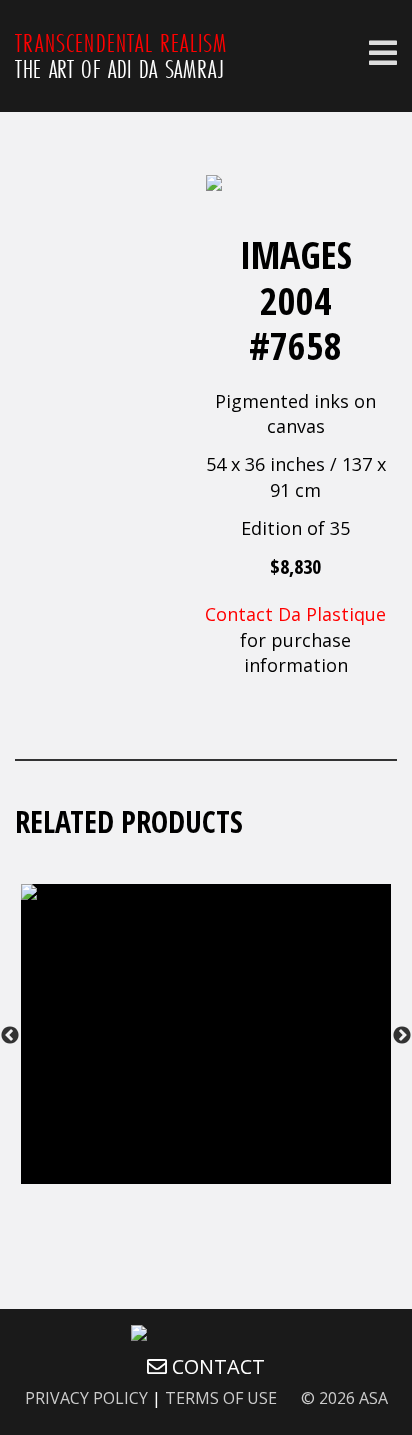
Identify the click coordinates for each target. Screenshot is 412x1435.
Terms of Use (221, 1398)
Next (402, 1036)
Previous (10, 1036)
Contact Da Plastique (295, 614)
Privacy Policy (86, 1398)
